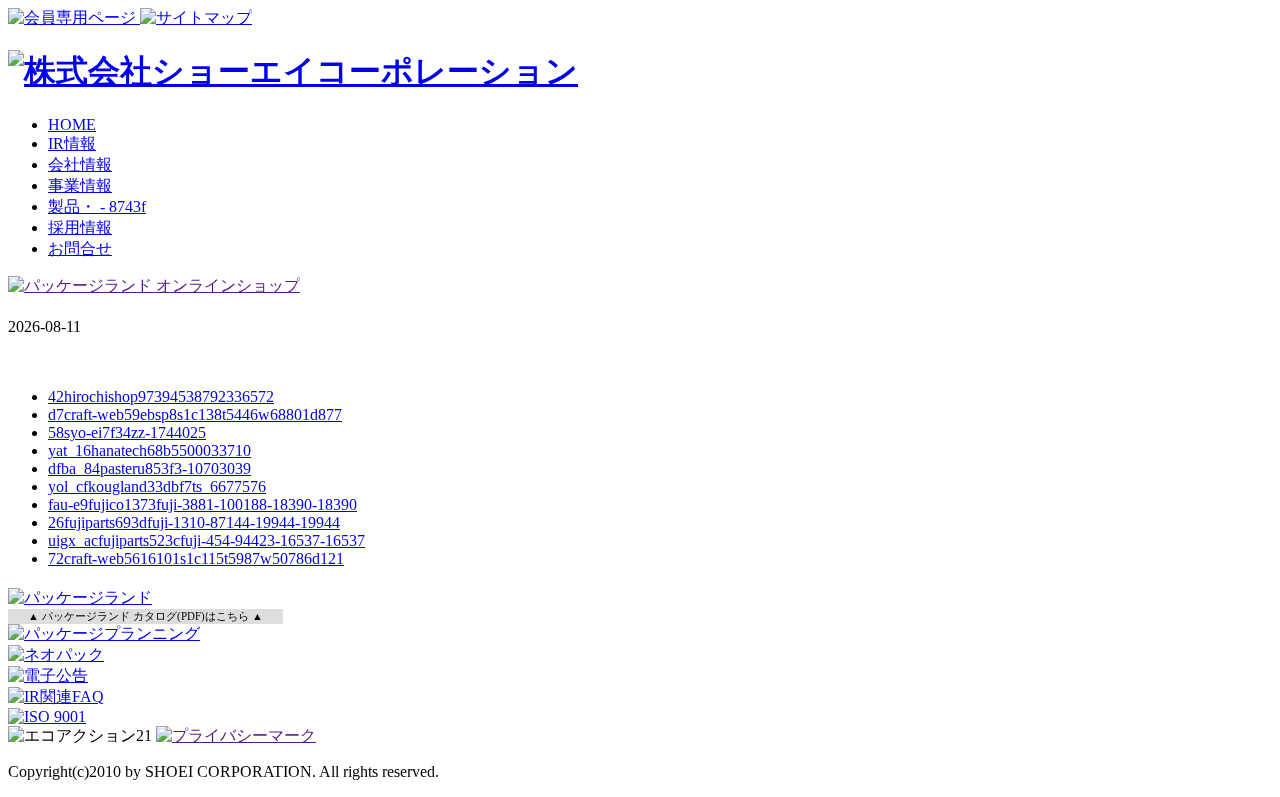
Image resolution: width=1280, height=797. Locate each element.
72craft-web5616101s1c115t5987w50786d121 (196, 558)
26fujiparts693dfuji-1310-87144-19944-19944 (194, 522)
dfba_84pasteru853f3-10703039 (149, 468)
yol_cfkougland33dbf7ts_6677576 (157, 486)
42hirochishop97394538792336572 (161, 396)
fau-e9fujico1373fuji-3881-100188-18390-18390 (202, 504)
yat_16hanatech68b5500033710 (149, 450)
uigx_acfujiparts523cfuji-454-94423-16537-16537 (206, 540)
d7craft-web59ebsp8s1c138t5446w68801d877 (195, 414)
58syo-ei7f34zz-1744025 (127, 432)
